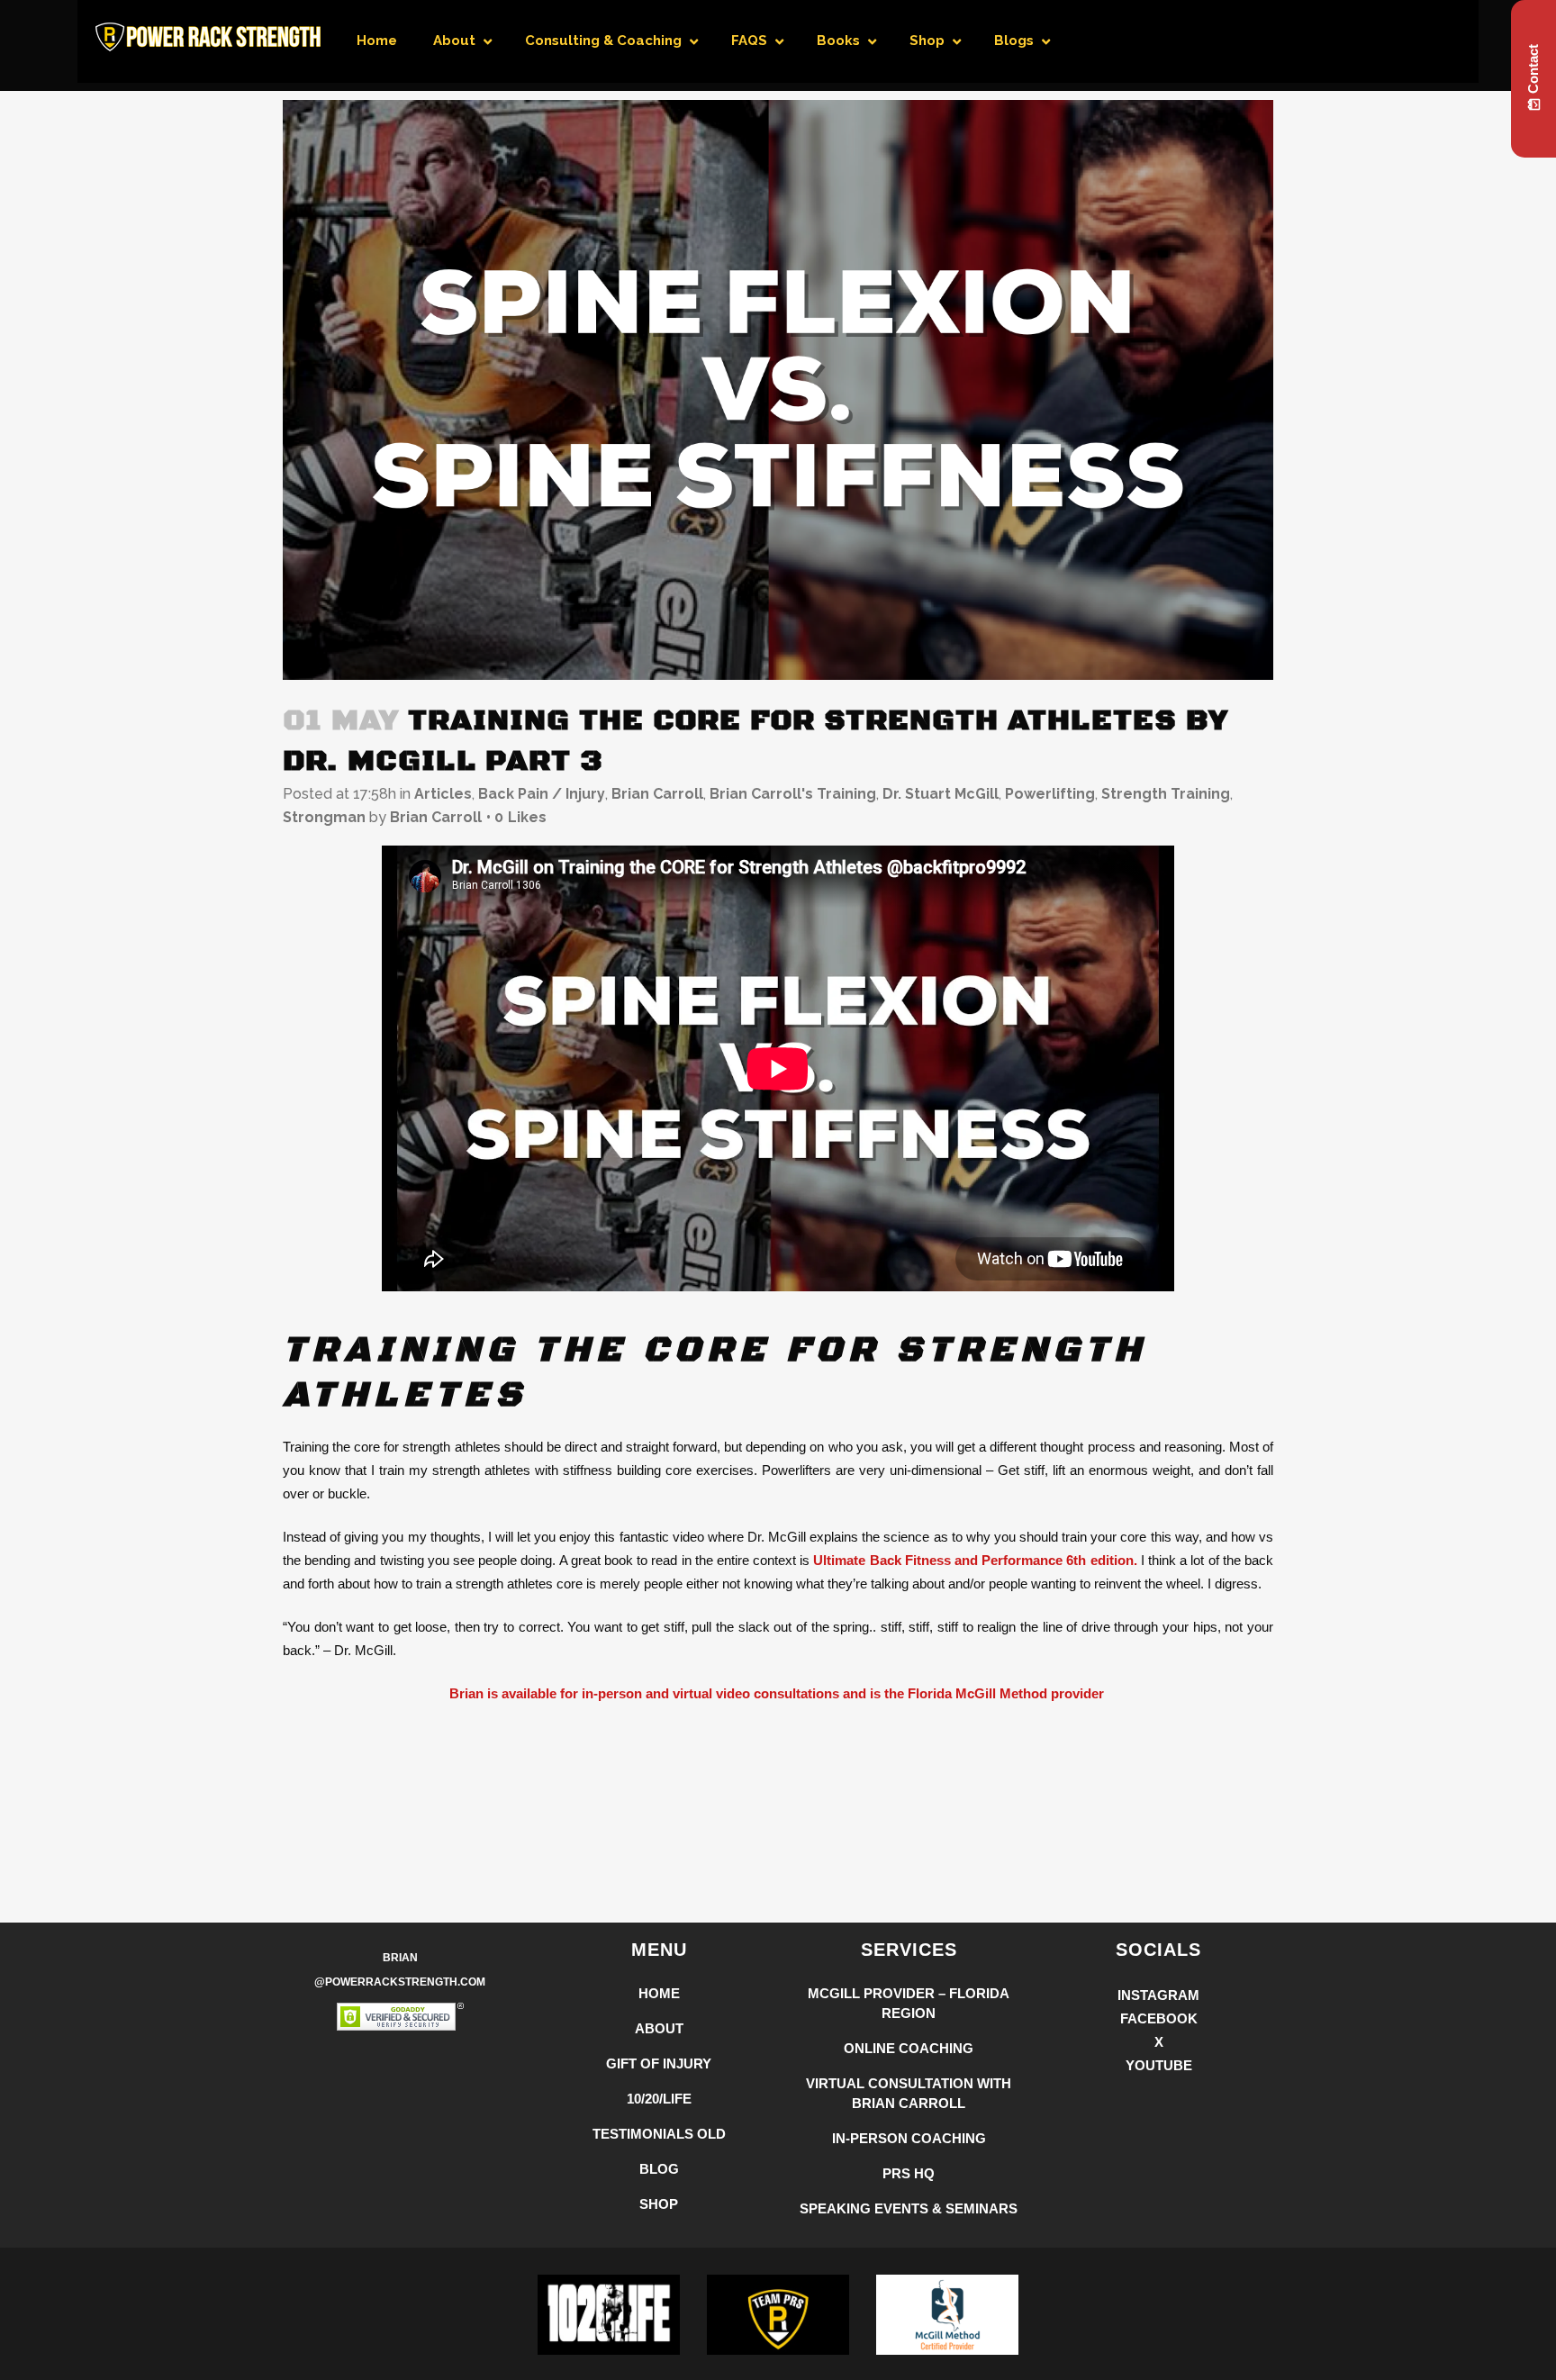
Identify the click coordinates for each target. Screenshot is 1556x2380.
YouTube (1159, 2065)
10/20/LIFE (659, 2099)
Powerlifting (1050, 794)
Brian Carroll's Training (793, 794)
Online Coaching (909, 2048)
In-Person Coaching (909, 2138)
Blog (659, 2169)
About (659, 2028)
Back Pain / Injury (542, 794)
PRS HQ (909, 2173)
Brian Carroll (657, 794)
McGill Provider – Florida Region (909, 2003)
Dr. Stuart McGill (941, 794)
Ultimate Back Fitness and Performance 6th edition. (975, 1560)
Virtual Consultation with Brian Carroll (909, 2093)
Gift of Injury (659, 2063)
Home (659, 1993)
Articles (443, 794)
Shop (659, 2204)
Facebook (1159, 2018)
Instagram (1158, 1995)
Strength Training (1166, 794)
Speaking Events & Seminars (909, 2208)
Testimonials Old (659, 2134)
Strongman (324, 817)
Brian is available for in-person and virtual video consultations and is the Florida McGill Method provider (778, 1693)
